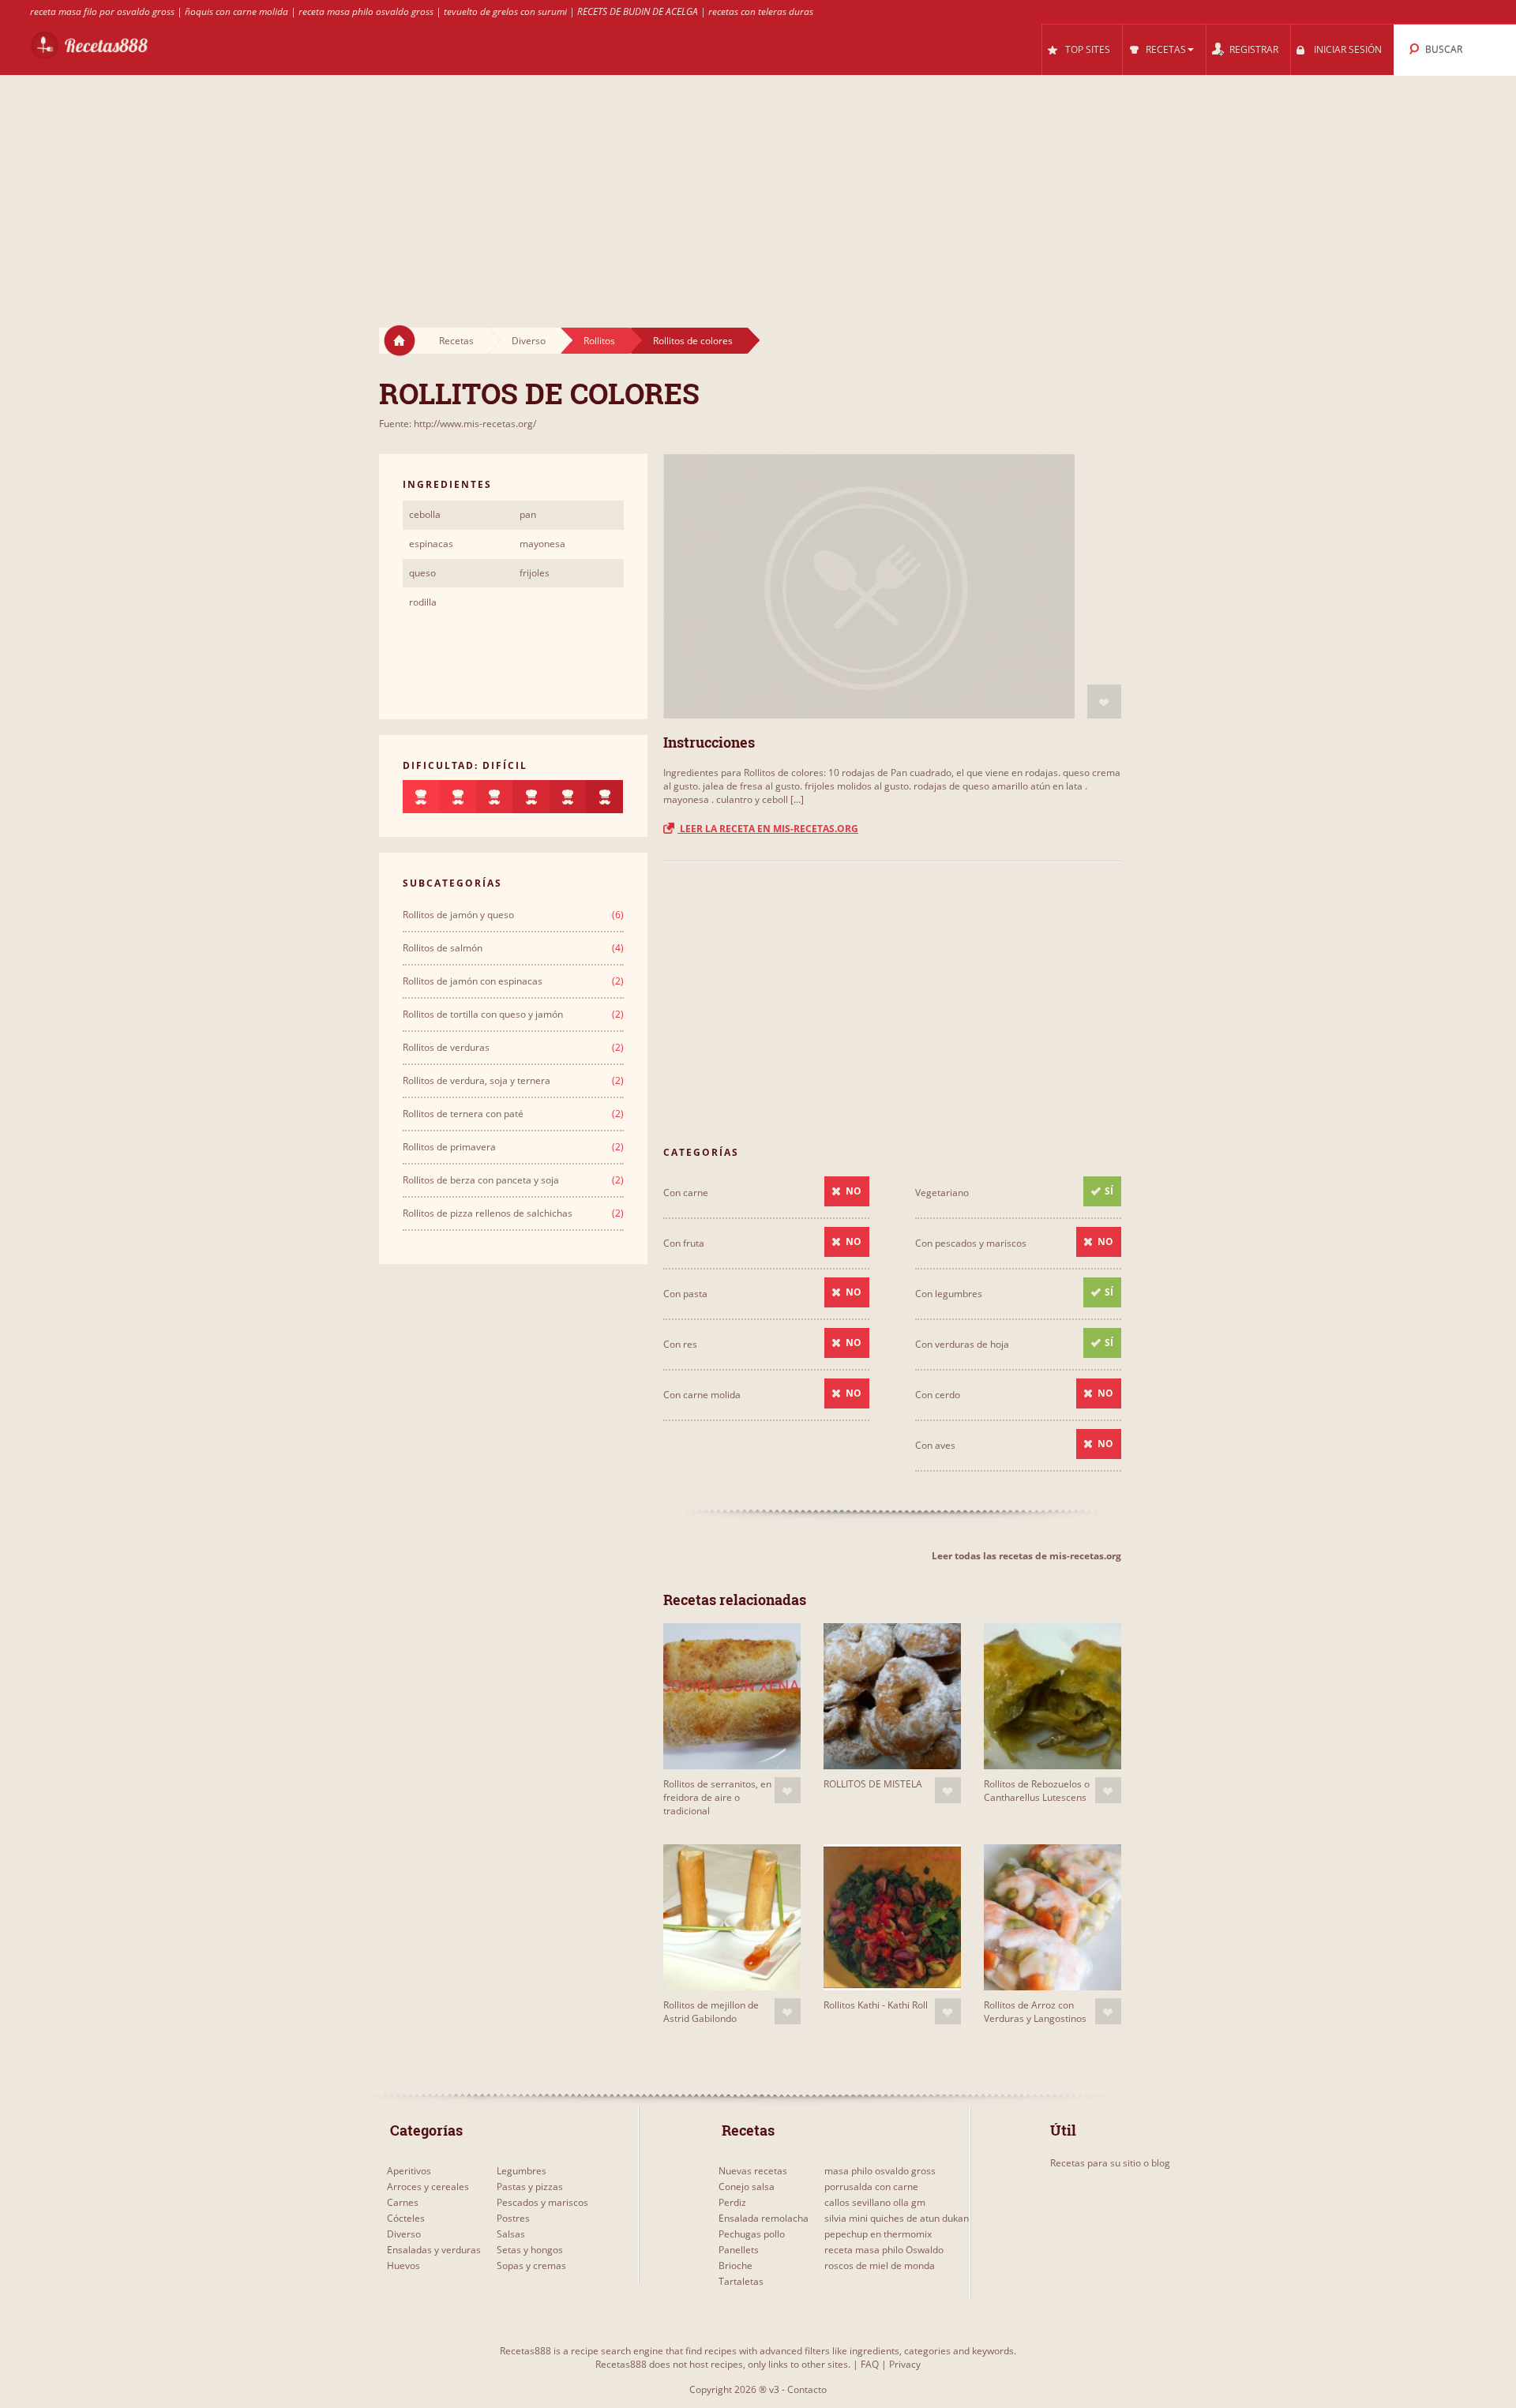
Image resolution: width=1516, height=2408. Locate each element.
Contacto (807, 2389)
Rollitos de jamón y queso (458, 915)
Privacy (905, 2364)
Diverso (529, 341)
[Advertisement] (758, 186)
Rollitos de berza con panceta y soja (481, 1180)
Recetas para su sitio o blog (1110, 2163)
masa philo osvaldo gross (880, 2171)
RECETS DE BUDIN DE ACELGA (638, 11)
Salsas (511, 2234)
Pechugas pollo (752, 2234)
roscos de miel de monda (880, 2265)
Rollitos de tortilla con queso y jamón (483, 1014)
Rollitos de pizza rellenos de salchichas (488, 1213)
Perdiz (732, 2202)
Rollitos (599, 341)
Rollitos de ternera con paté (463, 1114)
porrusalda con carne (871, 2187)
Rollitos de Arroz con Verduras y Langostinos (1035, 2012)
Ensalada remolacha (764, 2218)
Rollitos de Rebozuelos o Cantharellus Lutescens (1037, 1791)
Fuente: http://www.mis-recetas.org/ (458, 424)
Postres (513, 2218)
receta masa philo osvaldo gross (366, 11)
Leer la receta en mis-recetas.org (768, 829)
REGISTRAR (1254, 49)
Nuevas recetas (753, 2171)
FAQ (870, 2364)
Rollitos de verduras (446, 1047)
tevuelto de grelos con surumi (505, 11)
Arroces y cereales (428, 2187)
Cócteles (406, 2218)
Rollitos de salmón (443, 948)
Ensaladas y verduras (434, 2250)
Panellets (739, 2250)
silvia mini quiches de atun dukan (897, 2218)
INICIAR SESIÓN (1348, 49)
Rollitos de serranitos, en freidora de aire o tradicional (717, 1797)
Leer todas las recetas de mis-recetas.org (1026, 1556)
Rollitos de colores (693, 341)
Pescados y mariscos (542, 2202)
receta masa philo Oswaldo (884, 2250)
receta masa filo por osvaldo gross (102, 11)
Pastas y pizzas (530, 2187)
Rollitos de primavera (449, 1147)
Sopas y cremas (531, 2265)
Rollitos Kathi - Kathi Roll (876, 2005)
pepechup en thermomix (878, 2234)
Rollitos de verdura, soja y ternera (477, 1080)
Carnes (403, 2202)
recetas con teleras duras (761, 11)
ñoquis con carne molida (236, 11)
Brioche (735, 2265)
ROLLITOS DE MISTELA (873, 1784)
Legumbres (522, 2171)
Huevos (403, 2265)
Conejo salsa (747, 2187)
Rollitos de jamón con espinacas (473, 981)
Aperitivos (409, 2171)
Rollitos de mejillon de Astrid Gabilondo (711, 2012)
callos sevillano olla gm (875, 2202)
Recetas (456, 341)
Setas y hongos (530, 2250)
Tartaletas (741, 2281)
